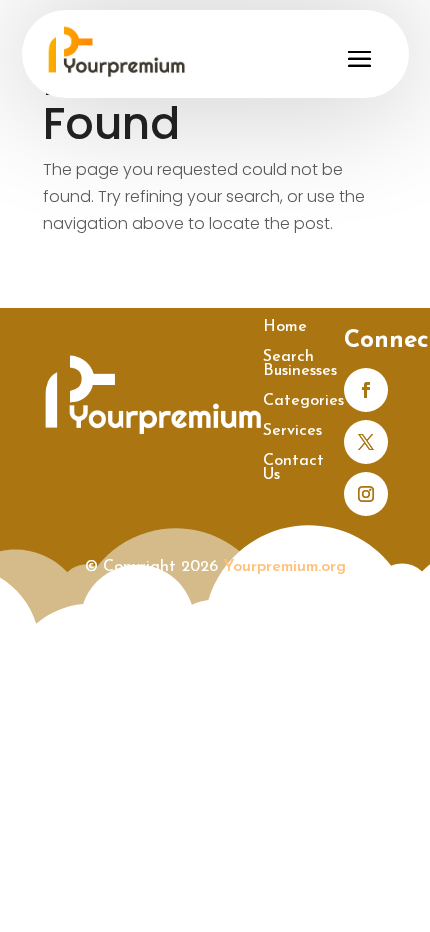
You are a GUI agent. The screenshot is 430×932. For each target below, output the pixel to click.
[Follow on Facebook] (366, 390)
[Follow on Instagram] (366, 494)
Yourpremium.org (284, 567)
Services (292, 431)
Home (285, 327)
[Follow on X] (366, 442)
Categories (303, 401)
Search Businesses (300, 364)
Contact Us (293, 468)
